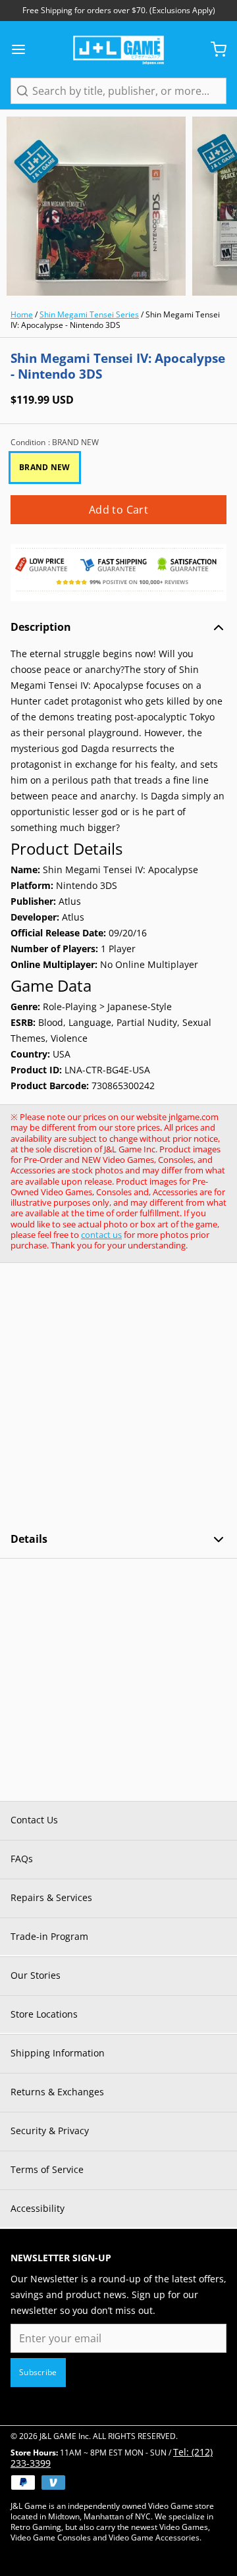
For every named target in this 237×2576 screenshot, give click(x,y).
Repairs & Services (51, 1897)
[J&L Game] (118, 49)
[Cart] (213, 49)
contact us (101, 1235)
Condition (55, 443)
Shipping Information (58, 2053)
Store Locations (44, 2014)
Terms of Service (47, 2169)
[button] (118, 510)
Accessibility (38, 2208)
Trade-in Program (49, 1936)
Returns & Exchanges (57, 2092)
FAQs (22, 1859)
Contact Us (34, 1820)
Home (22, 314)
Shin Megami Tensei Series (89, 314)
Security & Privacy (50, 2131)
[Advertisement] (118, 1397)
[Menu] (24, 49)
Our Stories (36, 1975)
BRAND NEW (45, 467)
